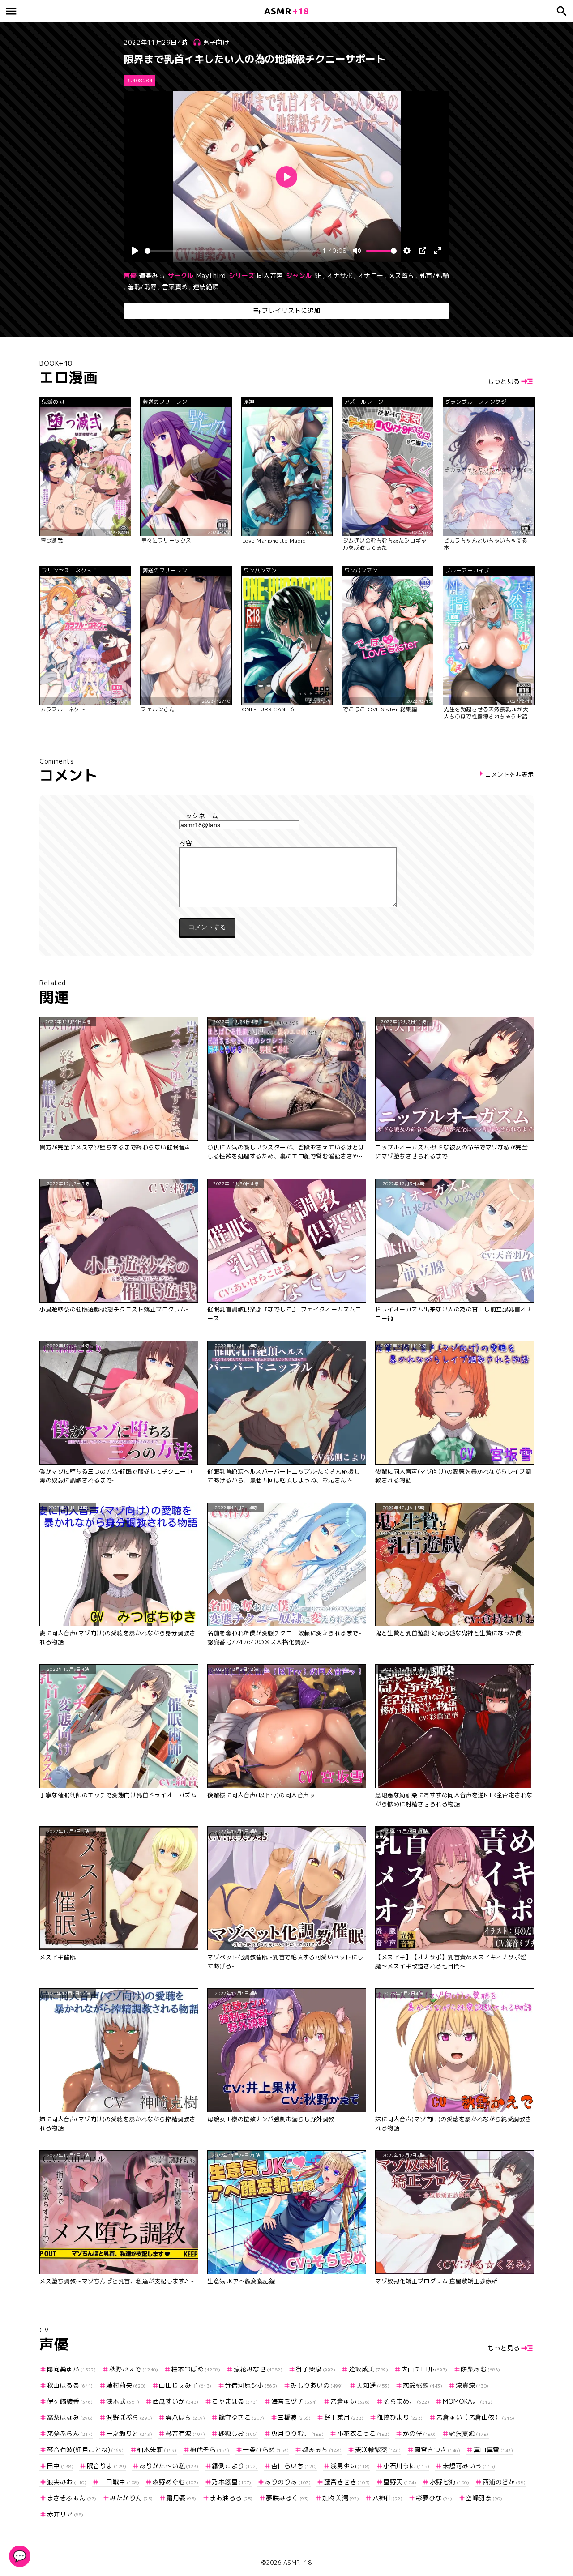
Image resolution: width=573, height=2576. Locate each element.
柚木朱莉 (157, 2450)
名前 (286, 816)
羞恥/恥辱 (142, 287)
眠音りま (107, 2466)
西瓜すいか (176, 2401)
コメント (286, 843)
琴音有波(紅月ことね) (86, 2450)
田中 (60, 2466)
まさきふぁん (72, 2498)
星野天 (400, 2482)
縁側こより (235, 2466)
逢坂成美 (368, 2369)
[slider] (232, 251)
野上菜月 (344, 2417)
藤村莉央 (126, 2385)
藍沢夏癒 (469, 2433)
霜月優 (181, 2498)
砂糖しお (238, 2433)
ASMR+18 (298, 2563)
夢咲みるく (288, 2498)
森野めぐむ (176, 2482)
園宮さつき (437, 2450)
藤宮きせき (347, 2482)
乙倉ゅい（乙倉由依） (475, 2417)
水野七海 (449, 2482)
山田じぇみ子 (185, 2385)
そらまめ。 (406, 2401)
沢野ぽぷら (129, 2417)
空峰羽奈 (484, 2498)
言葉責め (175, 287)
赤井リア (65, 2514)
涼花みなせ (258, 2369)
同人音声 (270, 276)
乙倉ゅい (350, 2401)
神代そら (210, 2450)
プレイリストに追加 (291, 310)
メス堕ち (402, 276)
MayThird (211, 276)
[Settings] (407, 251)
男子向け (216, 42)
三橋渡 (294, 2417)
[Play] (135, 251)
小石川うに (406, 2466)
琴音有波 (185, 2433)
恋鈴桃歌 (423, 2385)
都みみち (322, 2450)
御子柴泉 (316, 2369)
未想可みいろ (469, 2466)
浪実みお (67, 2482)
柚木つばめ (196, 2369)
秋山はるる (70, 2385)
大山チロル (425, 2369)
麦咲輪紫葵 (378, 2450)
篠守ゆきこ (242, 2417)
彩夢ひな (434, 2498)
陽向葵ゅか (71, 2369)
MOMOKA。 (468, 2401)
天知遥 (373, 2385)
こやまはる (235, 2401)
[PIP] (423, 251)
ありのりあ (288, 2482)
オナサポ (340, 276)
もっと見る (504, 381)
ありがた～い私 (169, 2466)
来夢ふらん (70, 2433)
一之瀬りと (129, 2433)
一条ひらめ (266, 2450)
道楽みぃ (152, 276)
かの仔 (419, 2433)
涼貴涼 (472, 2385)
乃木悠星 (232, 2482)
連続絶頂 (206, 287)
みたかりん (131, 2498)
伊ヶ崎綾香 (70, 2401)
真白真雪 (493, 2450)
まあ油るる (231, 2498)
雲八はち (185, 2417)
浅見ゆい (350, 2466)
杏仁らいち (294, 2466)
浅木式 (123, 2401)
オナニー (371, 276)
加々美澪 (341, 2498)
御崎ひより (400, 2417)
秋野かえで (134, 2369)
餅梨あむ (481, 2369)
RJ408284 (139, 81)
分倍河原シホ (251, 2385)
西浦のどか (504, 2482)
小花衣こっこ (363, 2433)
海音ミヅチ (294, 2401)
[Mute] (357, 251)
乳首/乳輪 (434, 276)
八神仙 (387, 2498)
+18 (286, 11)
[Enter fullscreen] (438, 251)
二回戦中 (120, 2482)
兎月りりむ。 (297, 2433)
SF (318, 276)
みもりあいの (317, 2385)
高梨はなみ (70, 2417)
